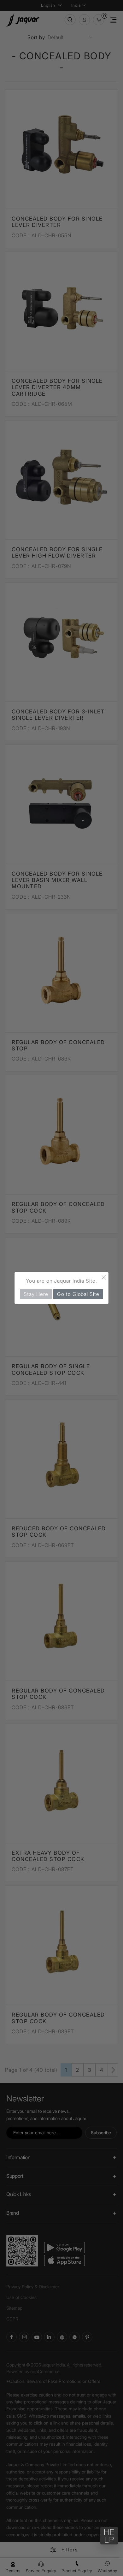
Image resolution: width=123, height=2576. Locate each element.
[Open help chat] (109, 2536)
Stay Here (36, 1294)
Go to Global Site (78, 1294)
